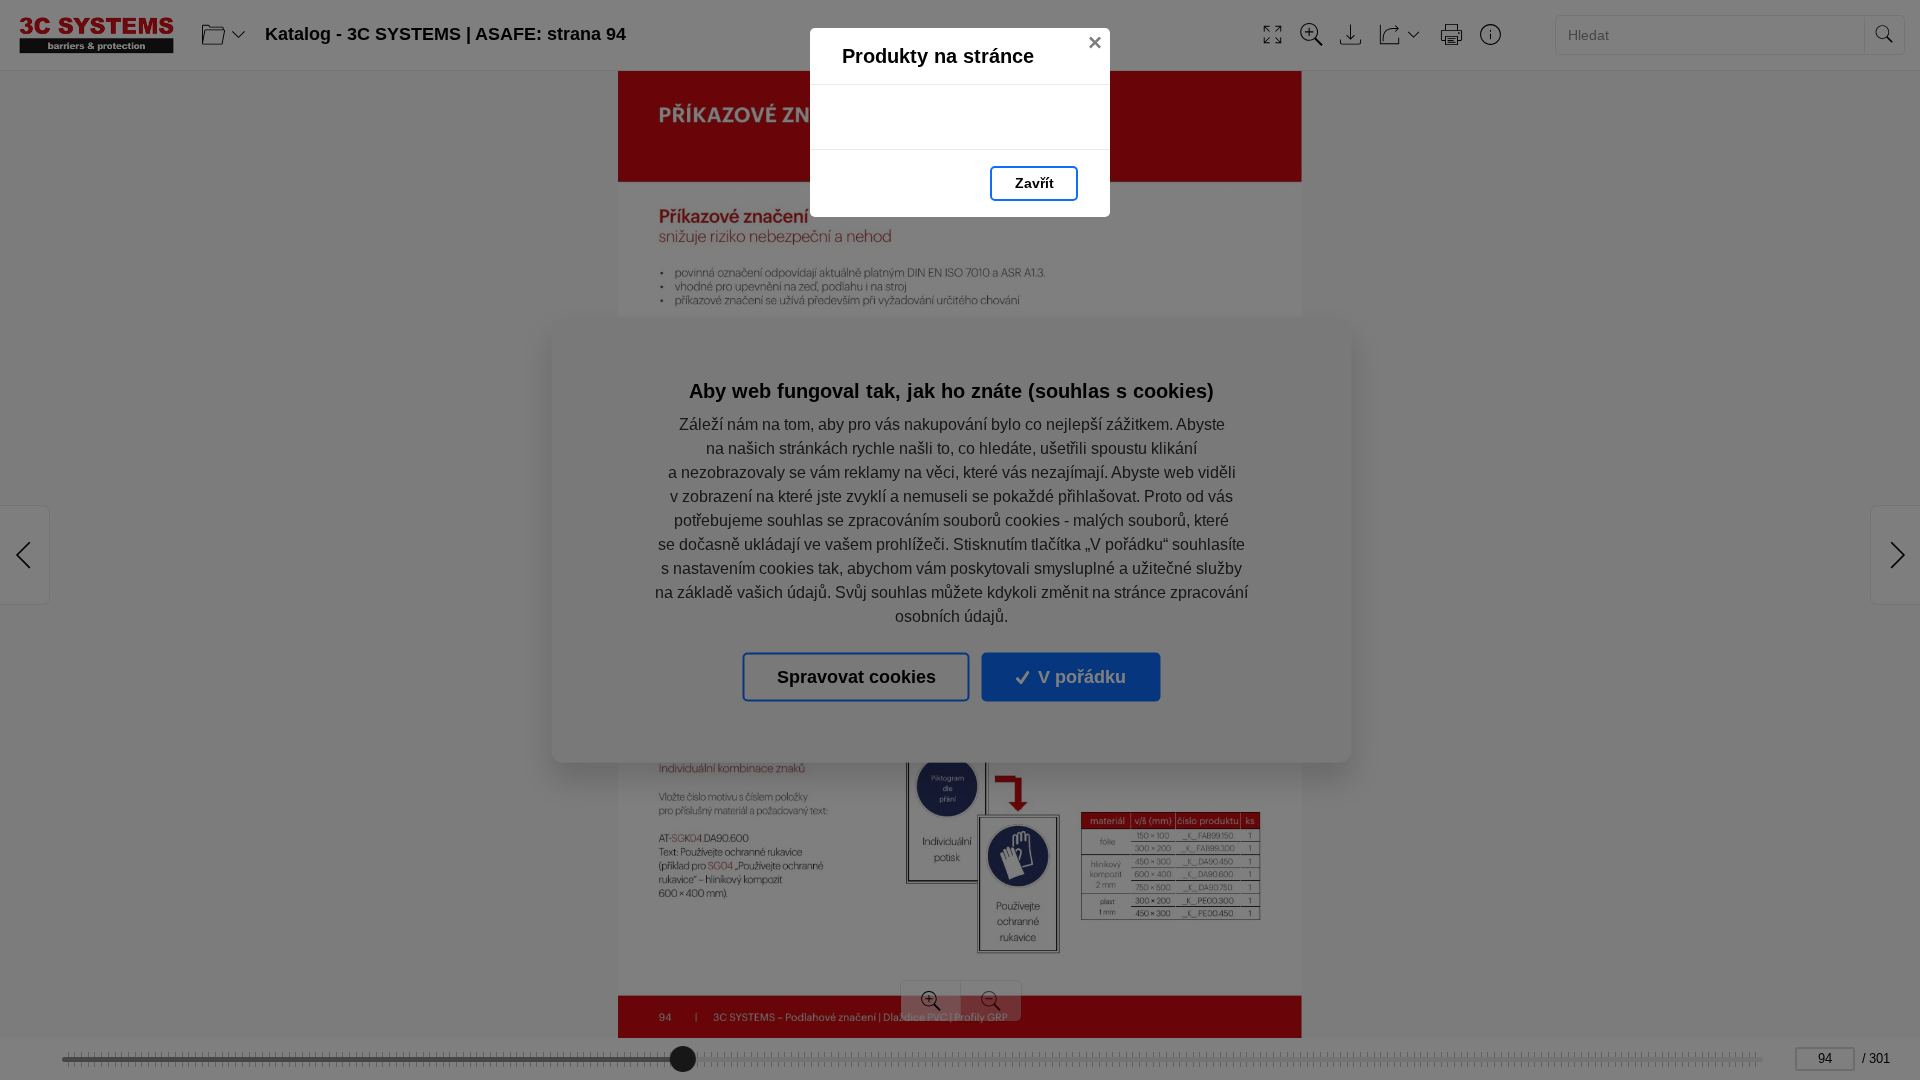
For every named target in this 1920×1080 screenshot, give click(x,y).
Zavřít (1034, 183)
